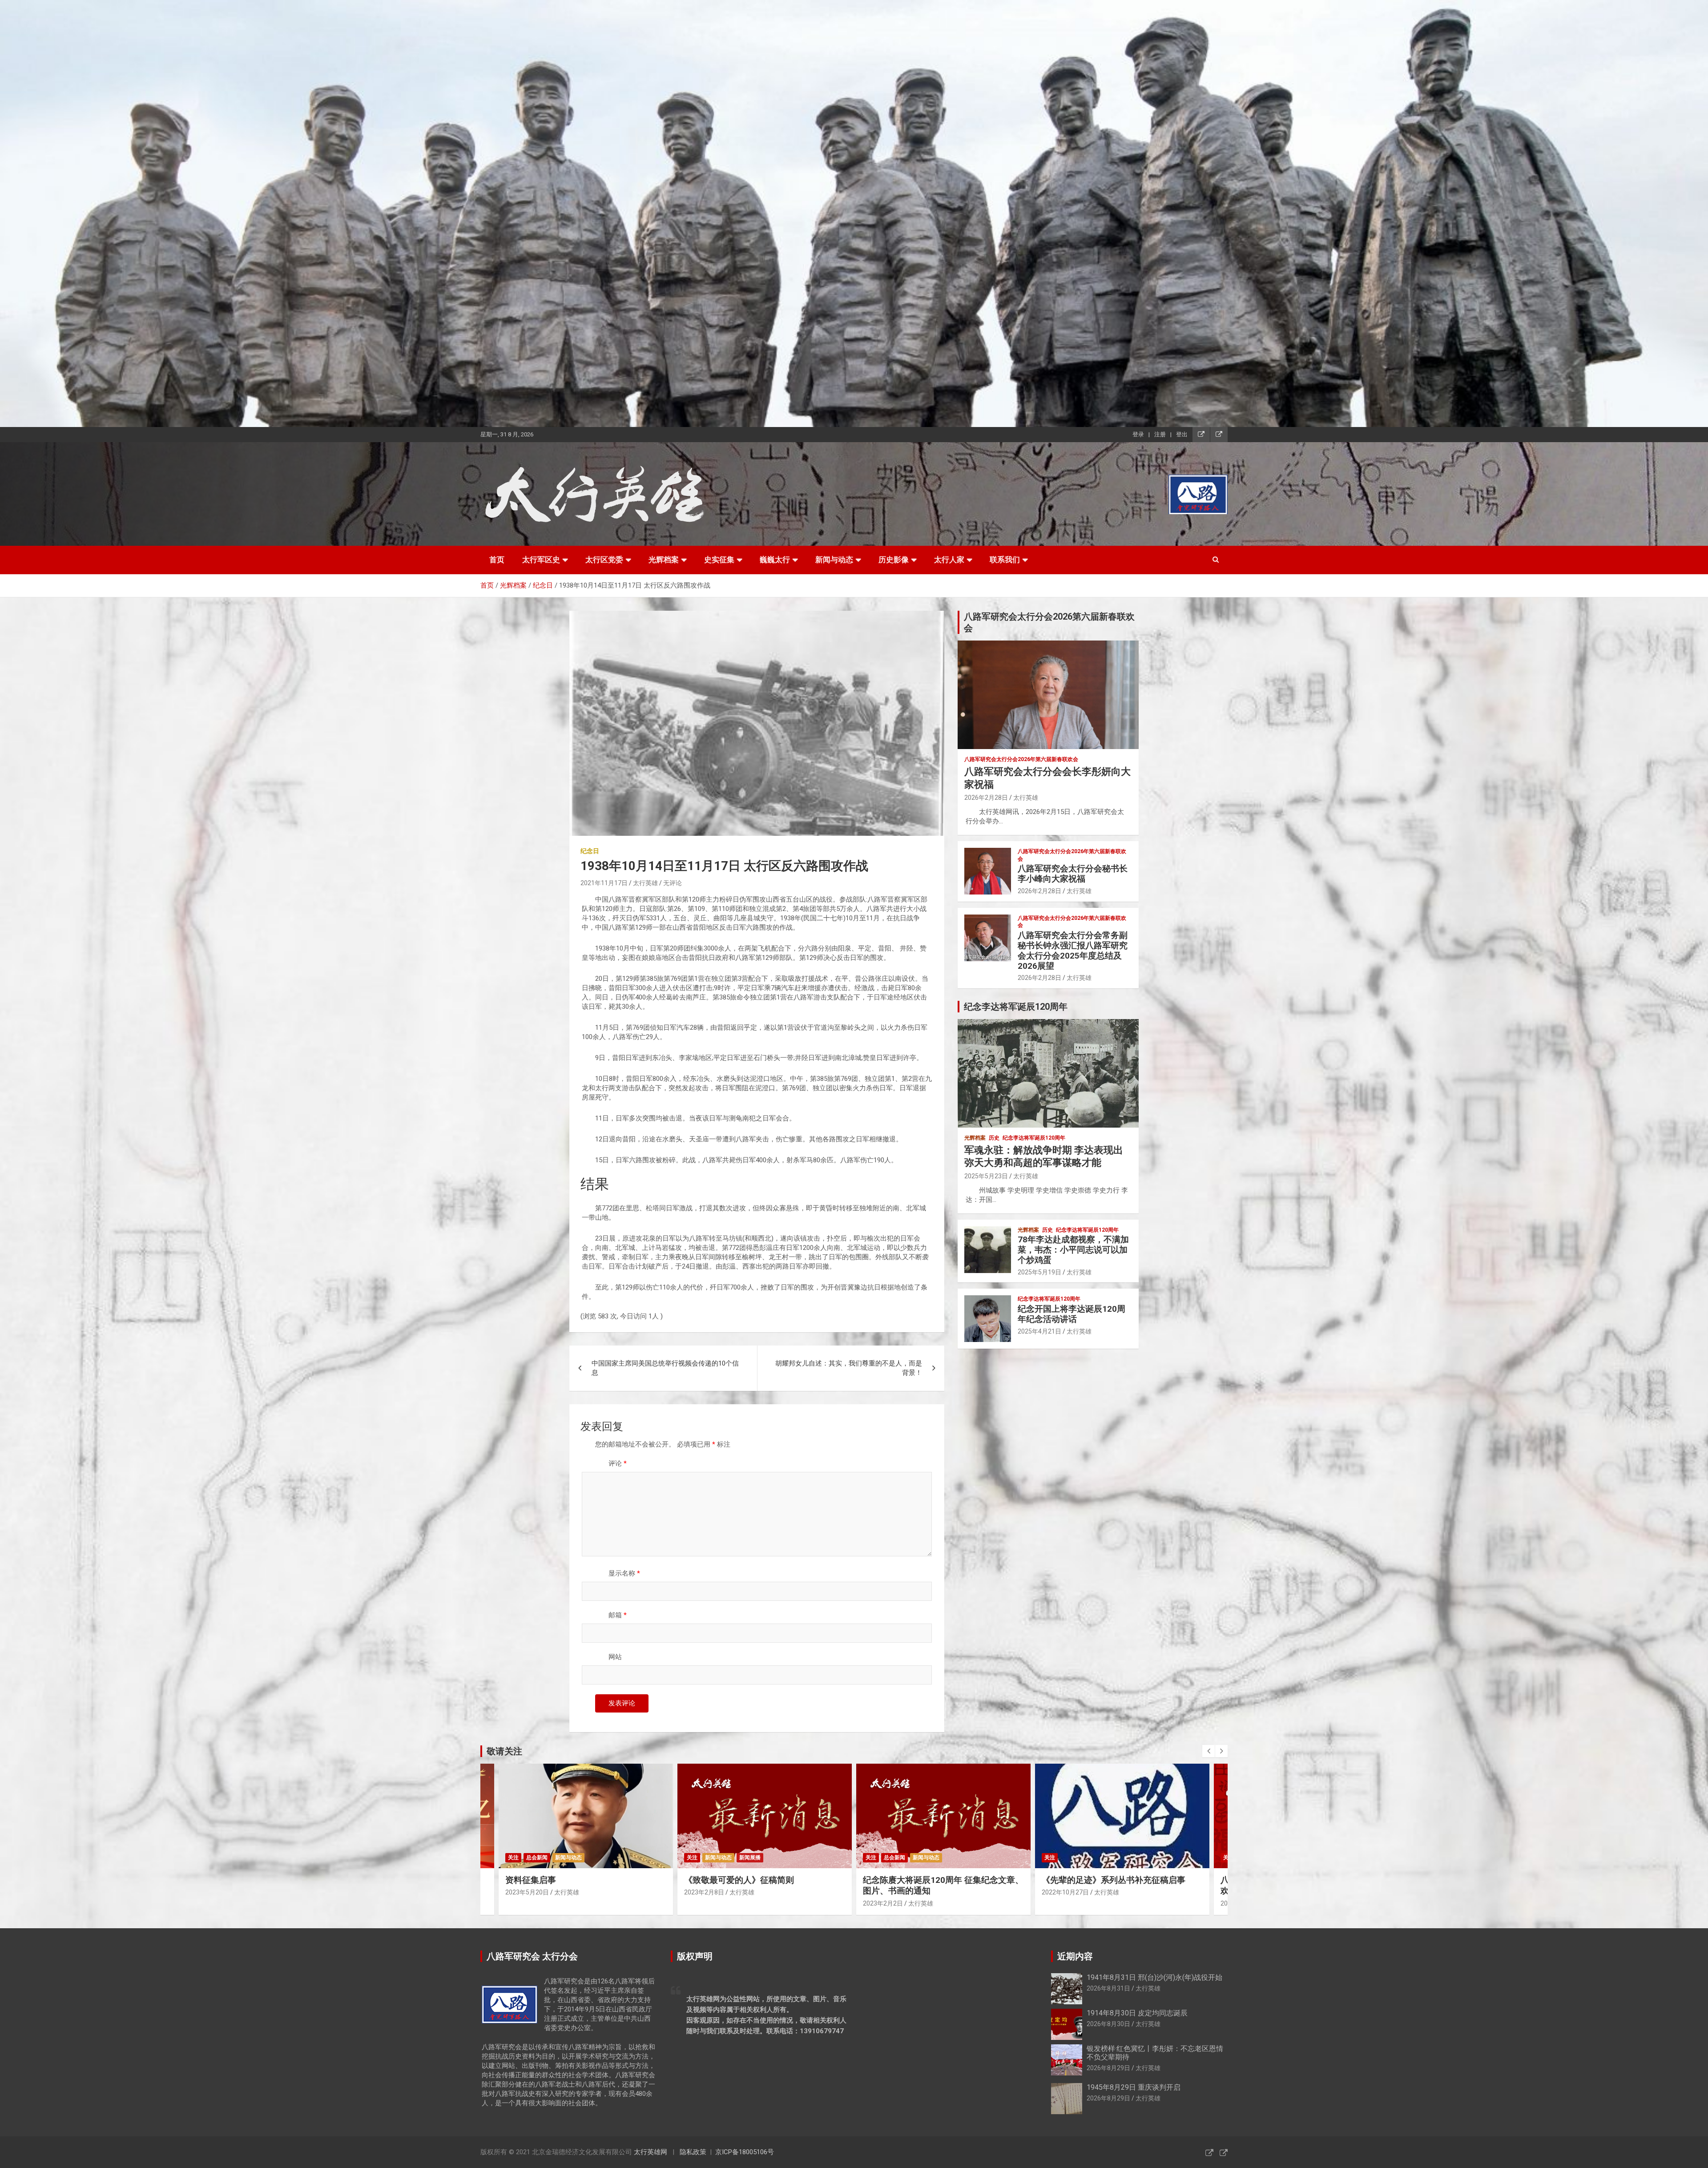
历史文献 (1129, 1858)
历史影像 (894, 560)
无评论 (673, 883)
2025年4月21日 (1039, 1331)
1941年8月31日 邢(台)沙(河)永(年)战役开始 (1154, 1977)
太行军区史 (541, 560)
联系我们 (1005, 560)
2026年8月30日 (1108, 2024)
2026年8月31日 (1108, 1988)
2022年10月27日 (708, 1892)
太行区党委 (604, 560)
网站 (615, 1657)
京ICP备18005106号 (745, 2152)
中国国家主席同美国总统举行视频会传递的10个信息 (665, 1368)
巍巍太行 (775, 560)
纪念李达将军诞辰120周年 (1034, 1138)
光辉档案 (664, 560)
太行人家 (949, 560)
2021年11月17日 (604, 883)
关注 (513, 1858)
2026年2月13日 (885, 1903)
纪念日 (590, 851)
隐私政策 (693, 2152)
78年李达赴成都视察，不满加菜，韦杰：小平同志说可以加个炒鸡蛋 (1073, 1250)
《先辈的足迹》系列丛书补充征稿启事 (756, 1880)
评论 (618, 1463)
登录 (1138, 434)
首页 (497, 560)
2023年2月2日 (525, 1903)
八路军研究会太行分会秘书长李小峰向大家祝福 (1073, 874)
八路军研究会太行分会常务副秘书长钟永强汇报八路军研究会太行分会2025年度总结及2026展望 (1073, 950)
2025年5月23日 (986, 1176)
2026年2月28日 (986, 798)
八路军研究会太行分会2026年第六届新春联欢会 (1021, 759)
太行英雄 (645, 883)
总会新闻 (537, 1858)
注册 (1160, 434)
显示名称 (624, 1573)
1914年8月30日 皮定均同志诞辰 (1137, 2013)
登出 (1182, 434)
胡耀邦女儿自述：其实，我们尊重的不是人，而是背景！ (849, 1368)
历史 (994, 1138)
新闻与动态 (834, 560)
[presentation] (1208, 1751)
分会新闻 (894, 1858)
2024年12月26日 (1065, 1892)
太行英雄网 (651, 2152)
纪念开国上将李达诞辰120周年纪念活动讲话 (1072, 1314)
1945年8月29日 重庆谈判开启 (1134, 2087)
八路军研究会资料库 (1068, 1858)
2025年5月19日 (1039, 1272)
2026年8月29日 (1108, 2068)
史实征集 (719, 560)
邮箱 (618, 1615)
